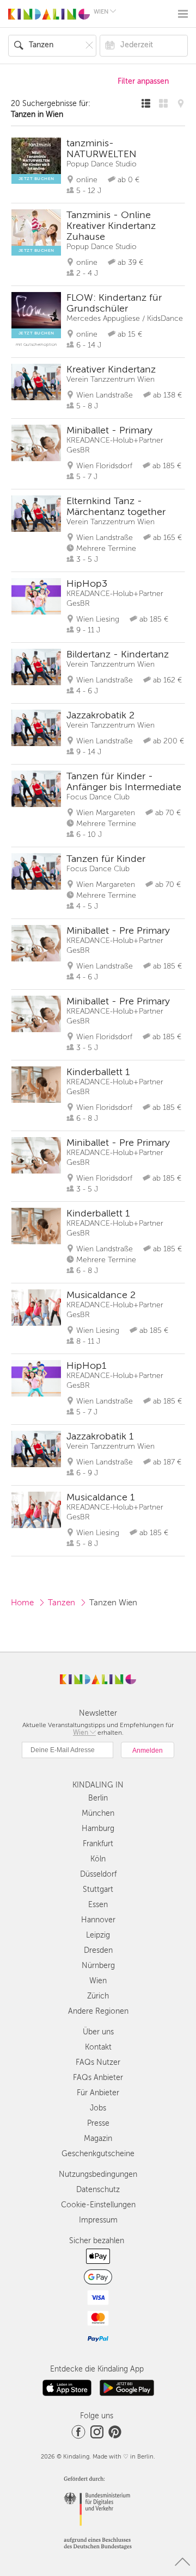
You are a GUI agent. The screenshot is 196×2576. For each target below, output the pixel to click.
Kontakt (98, 2047)
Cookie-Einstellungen (98, 2205)
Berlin (98, 1798)
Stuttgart (98, 1889)
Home (22, 1603)
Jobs (98, 2108)
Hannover (98, 1920)
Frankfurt (98, 1844)
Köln (98, 1859)
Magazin (98, 2139)
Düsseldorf (98, 1874)
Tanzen (62, 1603)
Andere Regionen (98, 2011)
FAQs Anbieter (98, 2078)
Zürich (98, 1996)
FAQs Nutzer (98, 2062)
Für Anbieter (98, 2093)
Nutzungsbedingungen (98, 2174)
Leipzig (98, 1935)
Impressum (98, 2220)
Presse (98, 2123)
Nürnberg (98, 1966)
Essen (98, 1905)
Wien (98, 1981)
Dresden (98, 1950)
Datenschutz (98, 2190)
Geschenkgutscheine (98, 2154)
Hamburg (98, 1829)
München (98, 1813)
